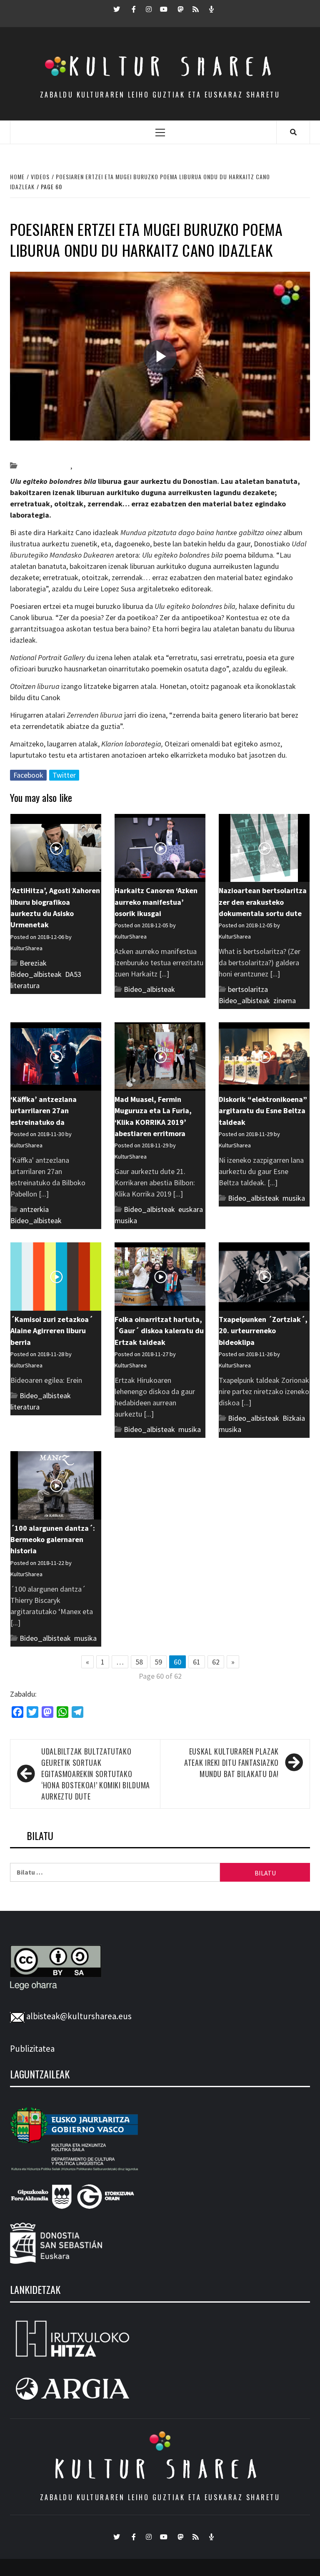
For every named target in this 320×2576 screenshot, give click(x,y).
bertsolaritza (248, 989)
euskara (191, 1209)
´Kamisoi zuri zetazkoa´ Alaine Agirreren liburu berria (52, 1331)
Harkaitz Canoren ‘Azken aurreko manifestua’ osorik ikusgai (156, 902)
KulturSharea (89, 451)
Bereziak (33, 963)
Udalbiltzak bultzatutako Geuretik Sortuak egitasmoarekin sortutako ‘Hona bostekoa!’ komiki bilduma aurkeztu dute (96, 1774)
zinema (285, 1000)
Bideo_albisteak (45, 466)
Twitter (64, 775)
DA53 (73, 974)
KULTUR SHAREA (160, 2469)
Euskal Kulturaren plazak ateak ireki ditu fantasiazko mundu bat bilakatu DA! (231, 1762)
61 (197, 1662)
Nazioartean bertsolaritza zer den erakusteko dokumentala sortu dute (263, 902)
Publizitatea (32, 2049)
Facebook (28, 775)
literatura (88, 466)
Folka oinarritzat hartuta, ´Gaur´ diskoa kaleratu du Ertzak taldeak (159, 1331)
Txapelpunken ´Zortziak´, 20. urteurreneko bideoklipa (263, 1331)
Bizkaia (294, 1418)
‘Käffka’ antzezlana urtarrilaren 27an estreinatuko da (44, 1111)
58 (139, 1662)
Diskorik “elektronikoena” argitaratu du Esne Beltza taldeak (263, 1111)
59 (158, 1662)
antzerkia (34, 1209)
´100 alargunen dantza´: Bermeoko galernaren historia (53, 1540)
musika (126, 1220)
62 (216, 1662)
